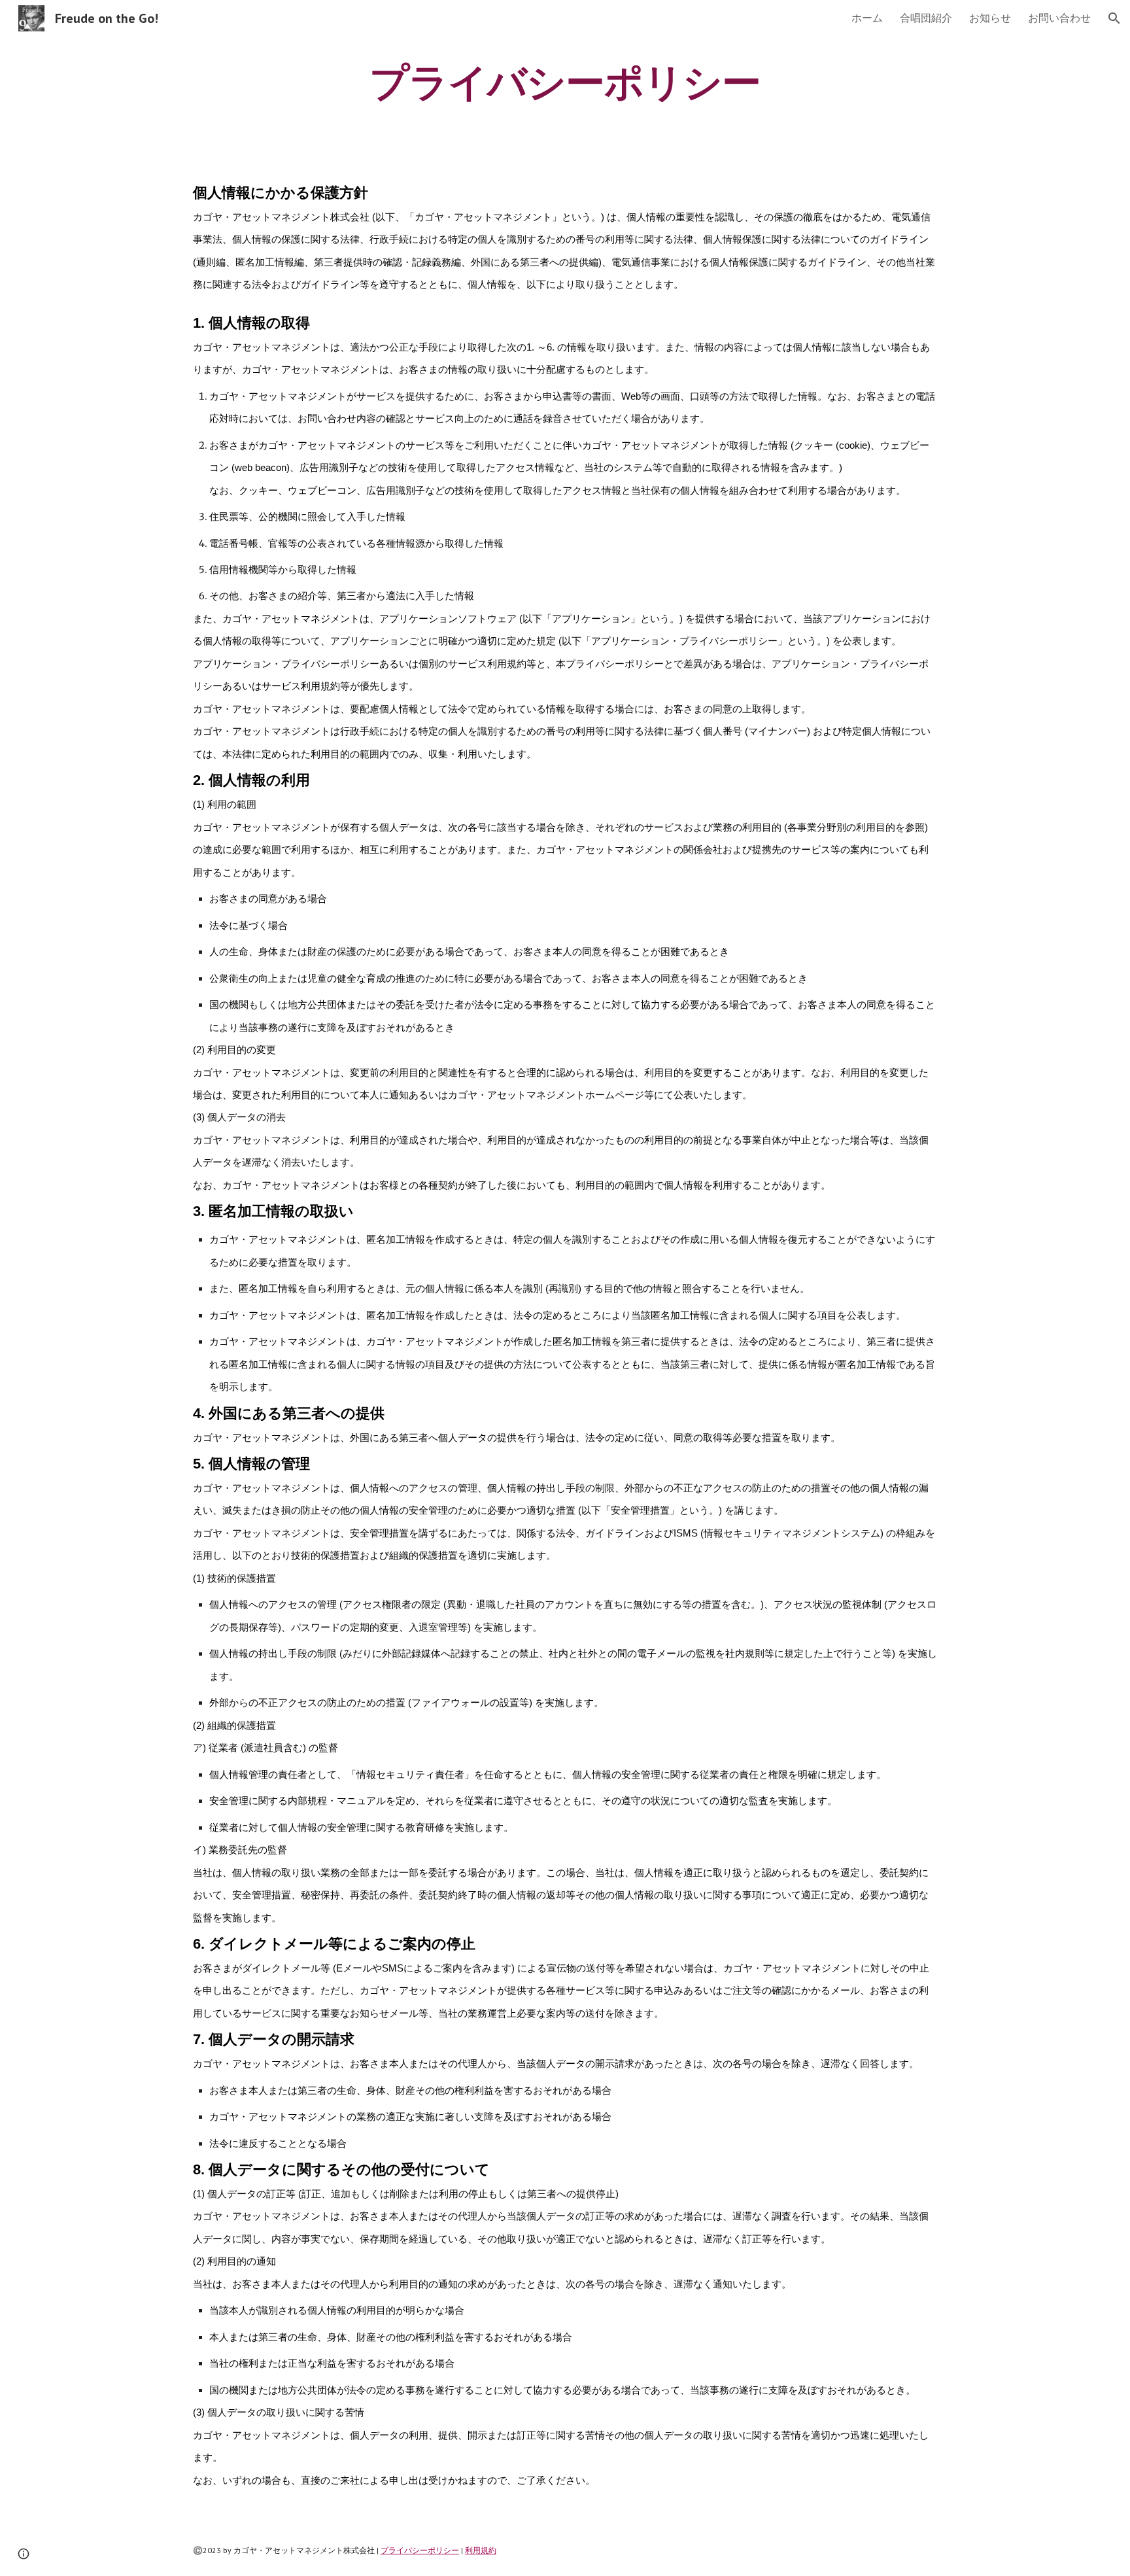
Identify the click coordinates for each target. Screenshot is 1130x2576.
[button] (1114, 18)
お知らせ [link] (990, 18)
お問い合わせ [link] (1059, 18)
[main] (565, 82)
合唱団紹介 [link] (926, 18)
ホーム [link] (867, 18)
